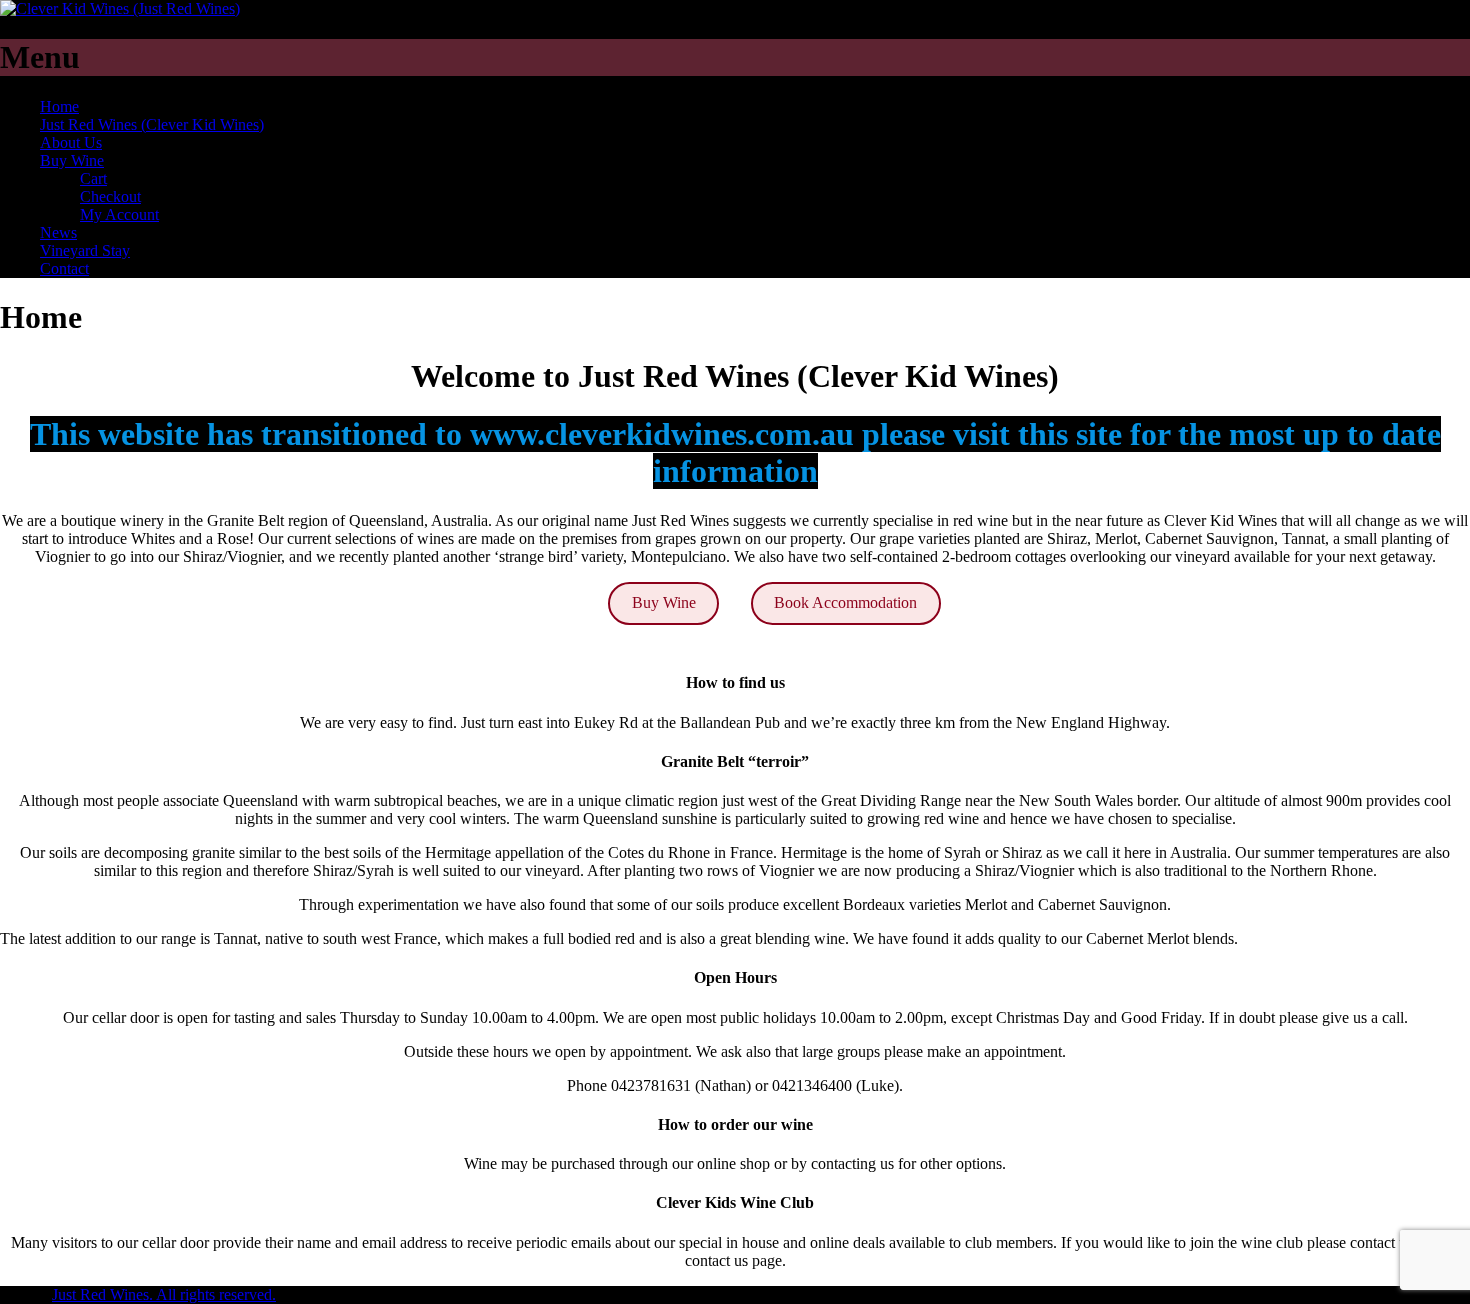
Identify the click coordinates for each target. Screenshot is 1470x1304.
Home (59, 106)
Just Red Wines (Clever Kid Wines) (152, 124)
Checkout (110, 196)
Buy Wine (72, 160)
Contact (64, 268)
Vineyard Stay (85, 250)
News (58, 232)
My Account (119, 214)
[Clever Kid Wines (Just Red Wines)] (120, 8)
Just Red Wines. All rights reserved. (164, 1294)
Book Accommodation (845, 602)
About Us (71, 142)
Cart (93, 178)
